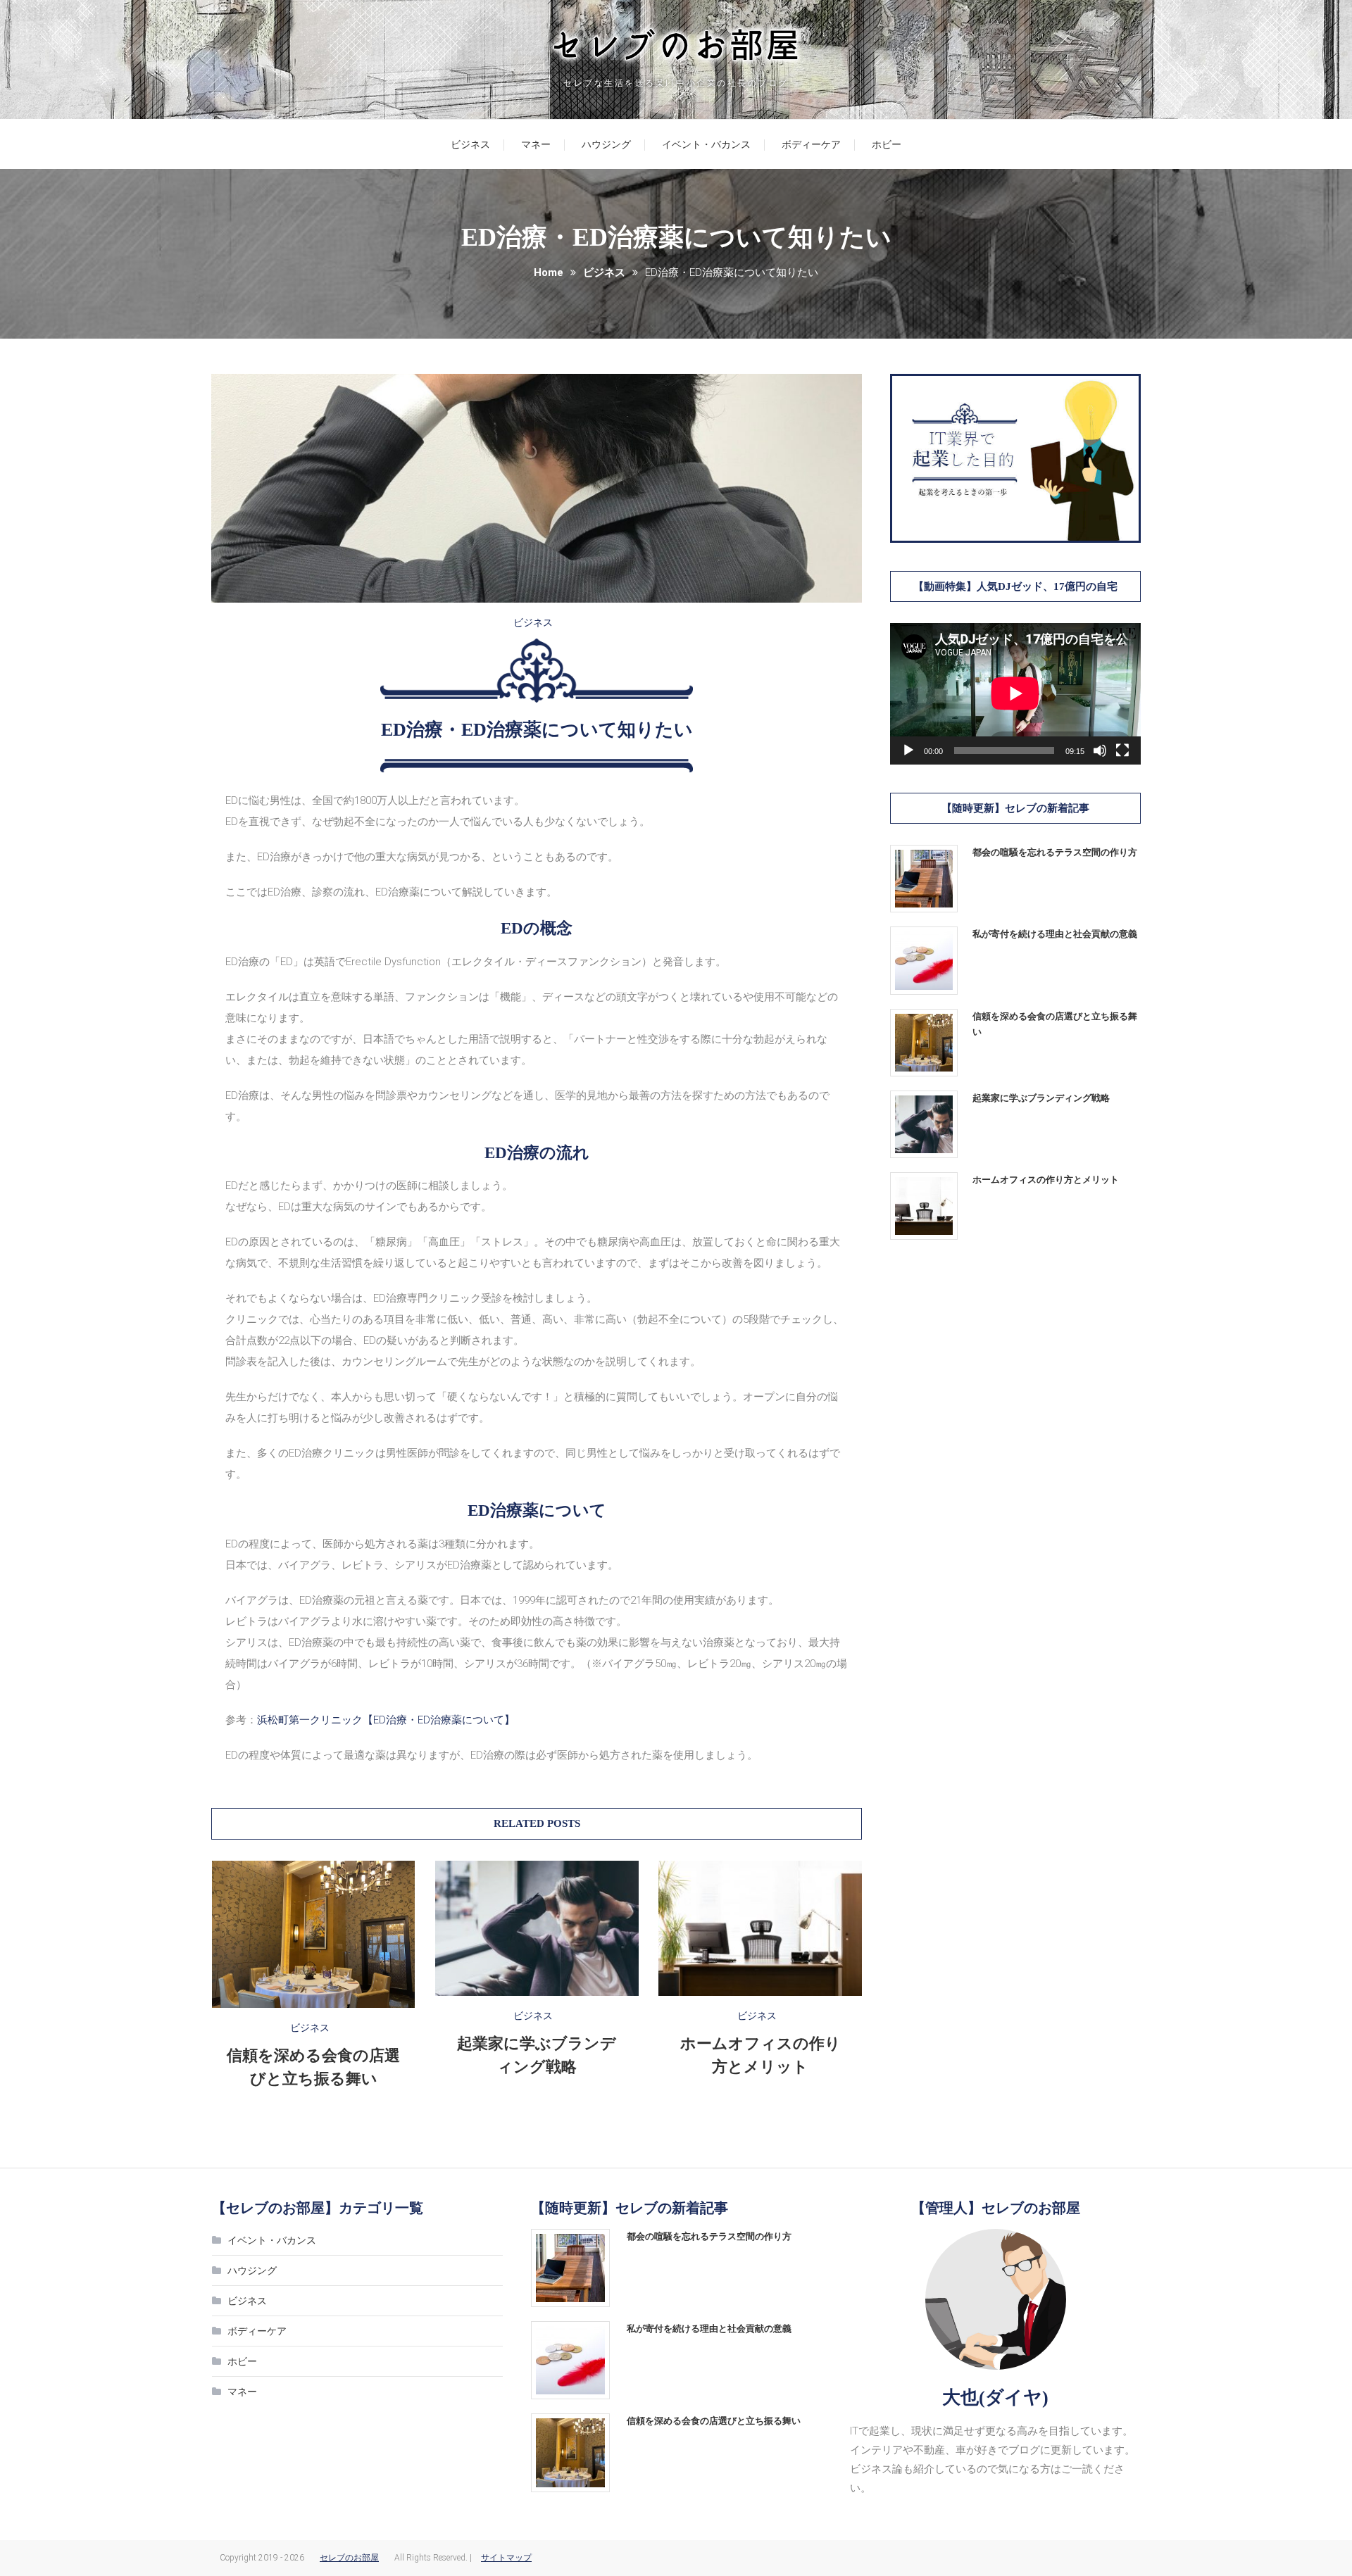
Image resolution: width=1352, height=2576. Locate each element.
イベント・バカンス (706, 144)
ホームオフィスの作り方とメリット (1046, 1180)
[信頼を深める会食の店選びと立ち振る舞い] (924, 1043)
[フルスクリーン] (1122, 750)
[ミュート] (1100, 750)
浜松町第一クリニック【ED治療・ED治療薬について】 (386, 1720)
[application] (1015, 693)
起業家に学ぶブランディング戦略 (1041, 1098)
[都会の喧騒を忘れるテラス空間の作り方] (924, 879)
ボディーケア (811, 144)
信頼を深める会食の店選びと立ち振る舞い (1055, 1024)
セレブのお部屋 (349, 2558)
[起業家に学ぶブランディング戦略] (924, 1124)
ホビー (887, 144)
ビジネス (470, 144)
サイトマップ (506, 2558)
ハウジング (606, 144)
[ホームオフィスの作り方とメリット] (924, 1206)
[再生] (908, 750)
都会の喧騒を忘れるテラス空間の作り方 (1055, 852)
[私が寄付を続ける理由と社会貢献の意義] (924, 960)
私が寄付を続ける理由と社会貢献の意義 (1055, 934)
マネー (536, 144)
